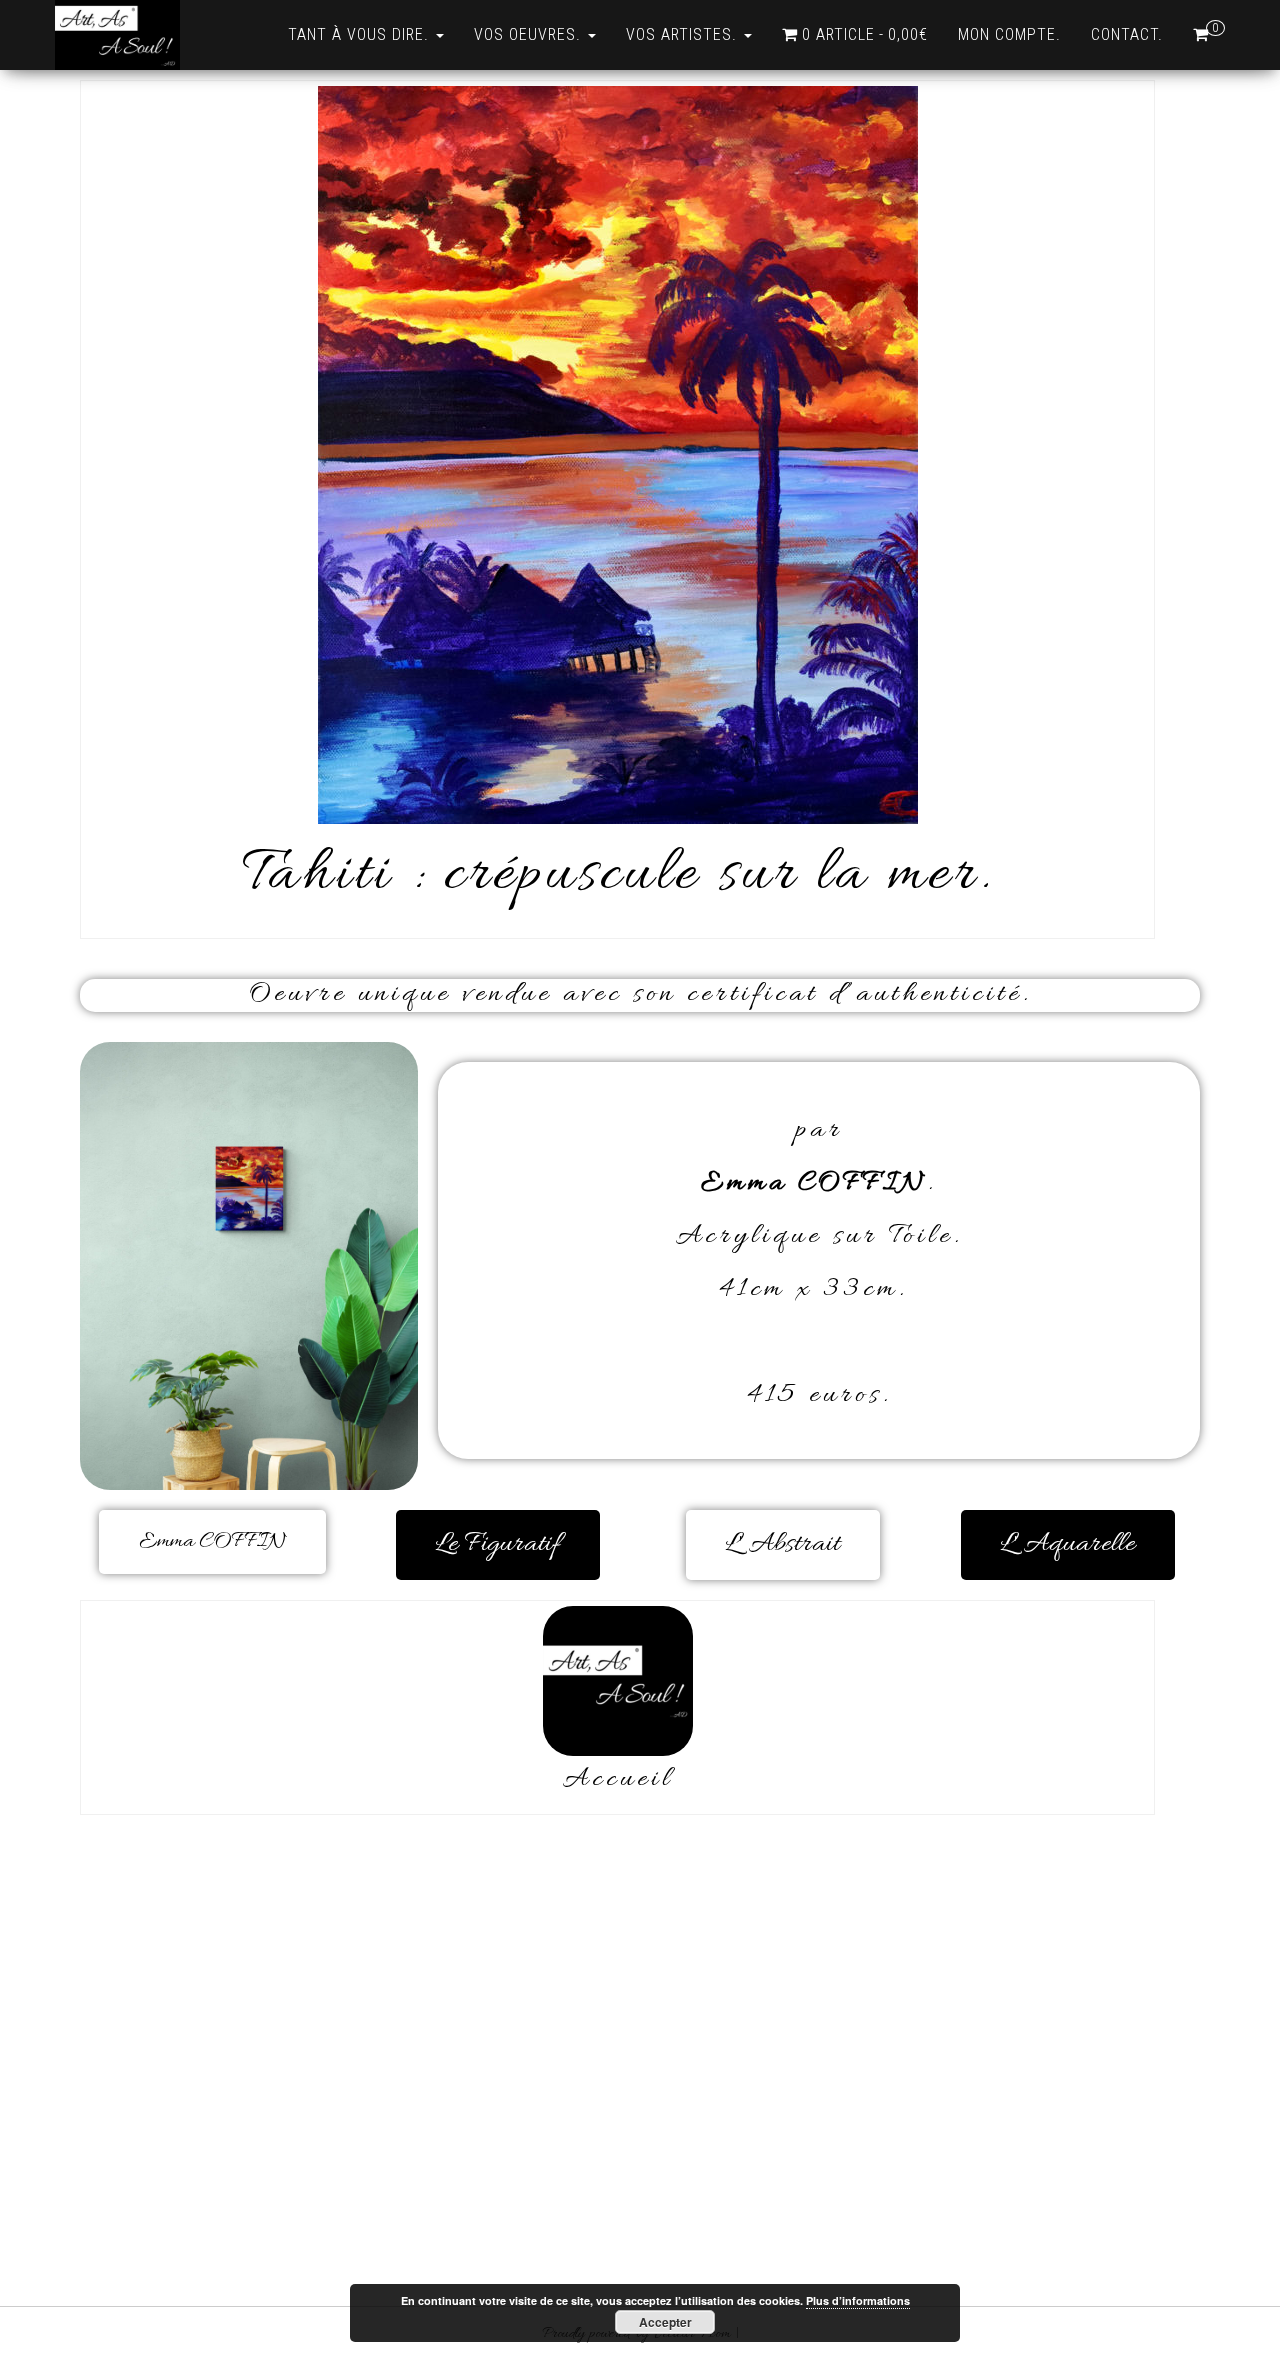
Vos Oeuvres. (530, 34)
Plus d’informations (858, 2300)
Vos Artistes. (684, 34)
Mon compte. (1009, 34)
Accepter (665, 2322)
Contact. (1127, 34)
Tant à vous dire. (361, 34)
